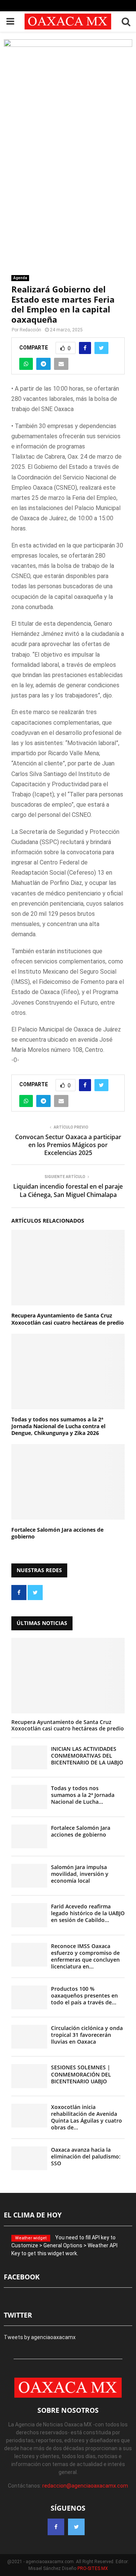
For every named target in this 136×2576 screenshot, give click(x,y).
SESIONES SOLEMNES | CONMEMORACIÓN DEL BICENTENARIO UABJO (81, 2074)
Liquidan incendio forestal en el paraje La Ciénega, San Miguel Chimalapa (68, 1190)
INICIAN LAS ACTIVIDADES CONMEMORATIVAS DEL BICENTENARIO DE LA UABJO (87, 1756)
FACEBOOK (22, 2277)
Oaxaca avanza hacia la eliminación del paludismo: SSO (86, 2156)
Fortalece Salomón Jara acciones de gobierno (57, 1533)
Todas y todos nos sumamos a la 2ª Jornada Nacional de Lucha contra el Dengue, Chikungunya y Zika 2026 (58, 1426)
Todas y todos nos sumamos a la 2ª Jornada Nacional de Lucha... (83, 1795)
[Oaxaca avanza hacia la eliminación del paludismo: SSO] (29, 2158)
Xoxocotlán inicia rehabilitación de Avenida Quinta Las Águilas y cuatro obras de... (87, 2117)
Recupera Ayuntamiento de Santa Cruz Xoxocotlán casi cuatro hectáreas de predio (68, 1319)
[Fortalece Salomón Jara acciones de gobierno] (29, 1836)
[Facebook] (56, 2527)
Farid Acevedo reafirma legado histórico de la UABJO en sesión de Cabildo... (88, 1913)
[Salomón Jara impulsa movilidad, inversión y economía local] (29, 1876)
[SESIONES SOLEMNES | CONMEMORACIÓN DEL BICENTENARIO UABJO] (29, 2076)
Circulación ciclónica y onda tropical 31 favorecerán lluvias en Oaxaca (87, 2035)
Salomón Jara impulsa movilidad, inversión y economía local (80, 1874)
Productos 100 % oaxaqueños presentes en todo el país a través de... (84, 1995)
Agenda (20, 278)
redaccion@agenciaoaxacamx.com (85, 2486)
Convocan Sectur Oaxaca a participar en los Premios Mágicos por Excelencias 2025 (68, 1145)
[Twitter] (76, 2527)
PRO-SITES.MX (93, 2568)
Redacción (30, 330)
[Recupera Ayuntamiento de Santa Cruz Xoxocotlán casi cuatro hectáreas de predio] (68, 1676)
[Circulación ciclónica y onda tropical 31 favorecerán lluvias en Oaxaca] (29, 2037)
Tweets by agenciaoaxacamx (40, 2337)
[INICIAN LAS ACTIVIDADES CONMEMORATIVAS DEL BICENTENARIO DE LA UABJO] (29, 1757)
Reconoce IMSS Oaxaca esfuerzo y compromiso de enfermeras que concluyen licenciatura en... (85, 1956)
